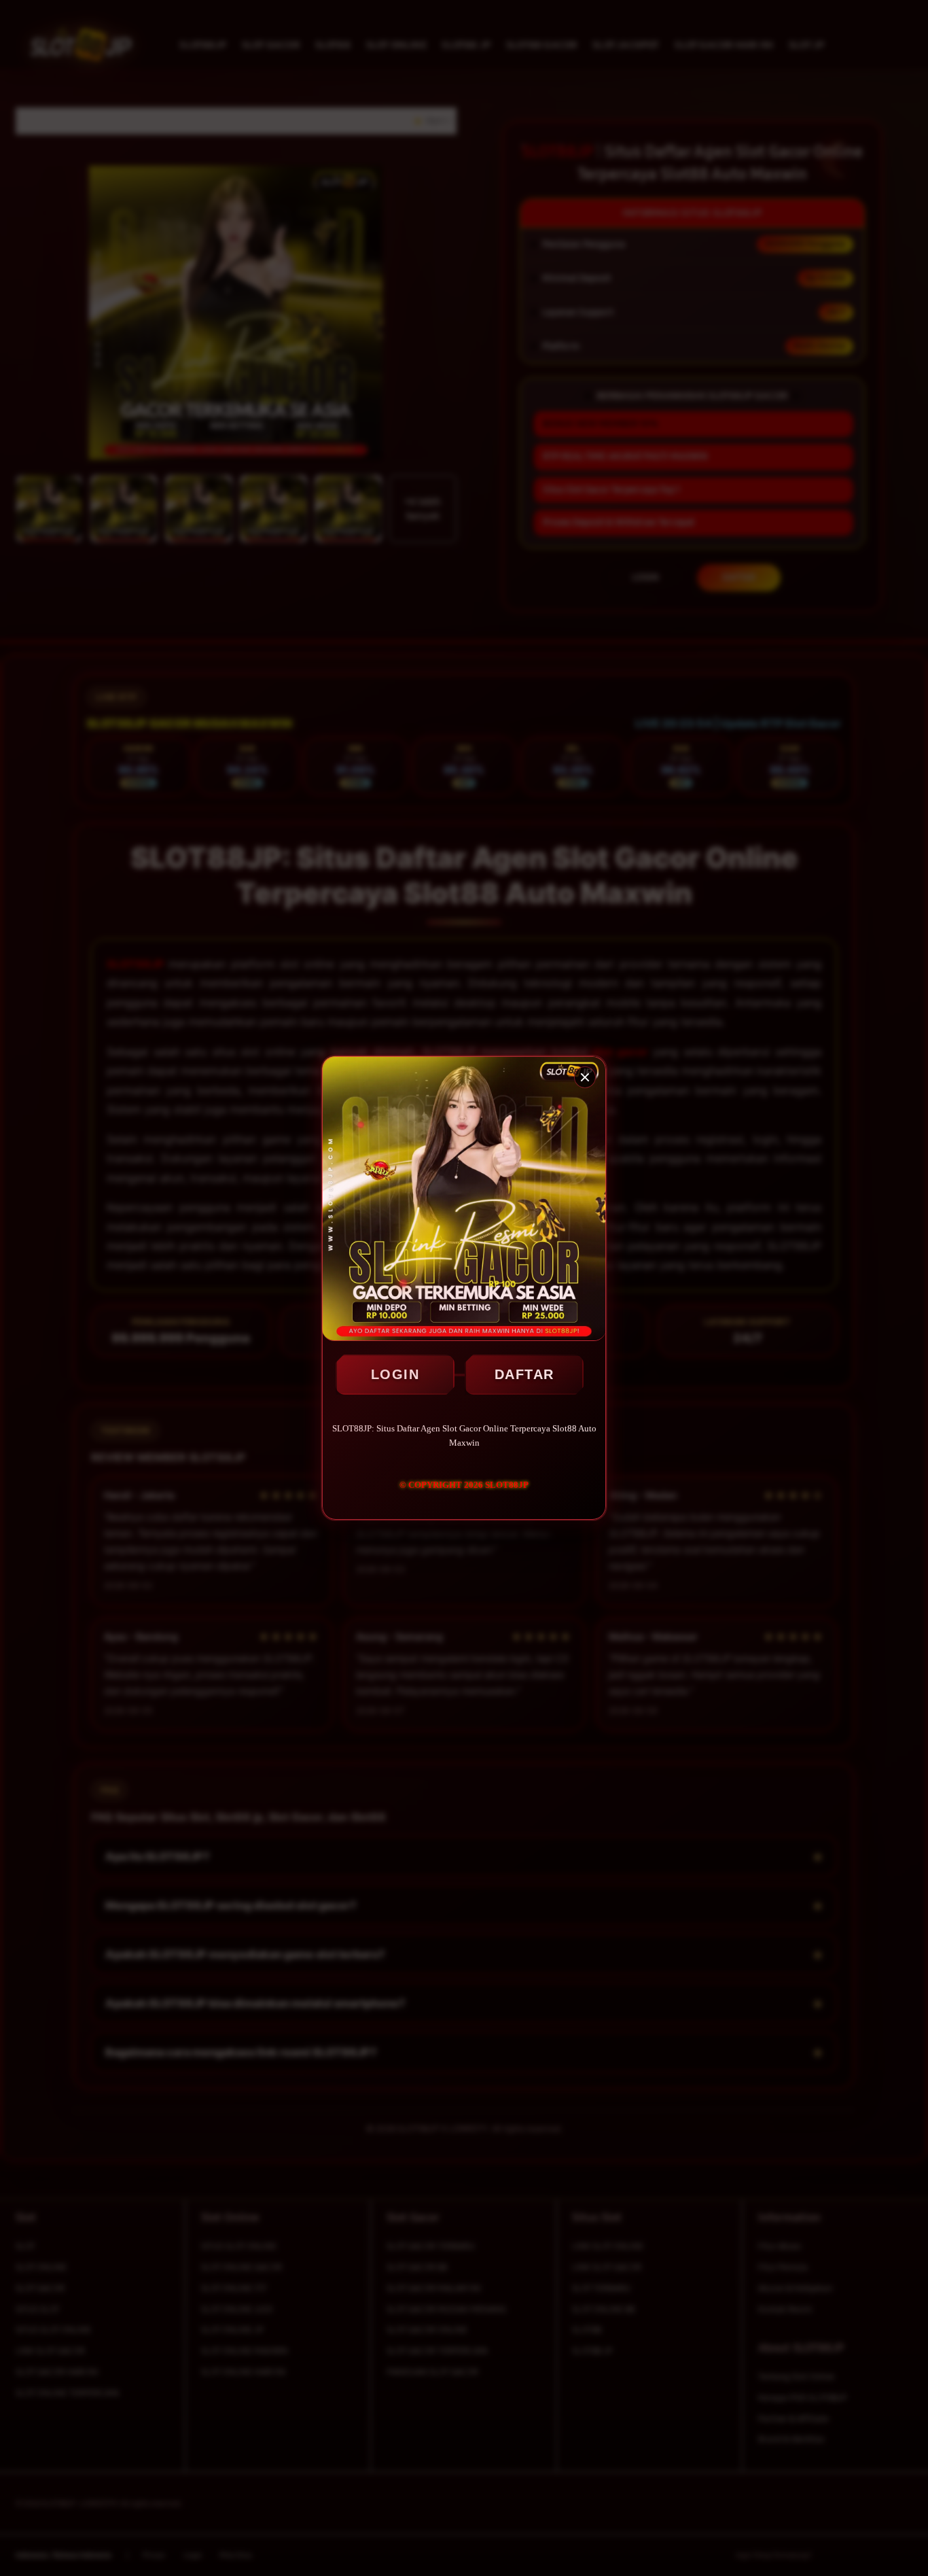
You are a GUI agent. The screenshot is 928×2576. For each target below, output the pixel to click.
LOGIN (395, 1374)
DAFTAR (524, 1374)
